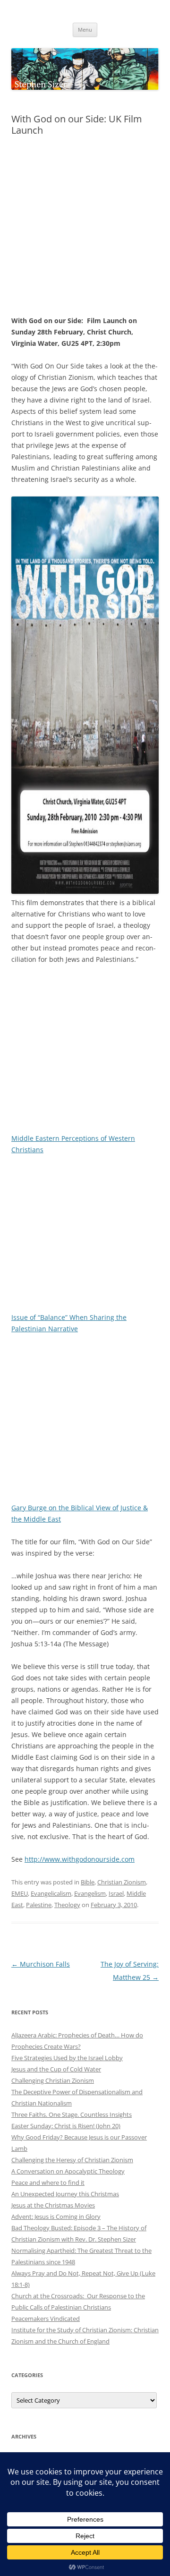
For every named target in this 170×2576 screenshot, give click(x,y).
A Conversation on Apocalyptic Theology (68, 2171)
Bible (88, 1882)
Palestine (39, 1905)
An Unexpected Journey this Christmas (65, 2194)
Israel (116, 1893)
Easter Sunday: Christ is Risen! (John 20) (66, 2126)
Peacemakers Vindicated (46, 2319)
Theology (67, 1905)
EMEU (20, 1893)
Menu (85, 30)
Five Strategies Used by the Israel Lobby (67, 2058)
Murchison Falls (41, 1964)
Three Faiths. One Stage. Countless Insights (72, 2114)
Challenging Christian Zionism (53, 2080)
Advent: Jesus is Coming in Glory (56, 2217)
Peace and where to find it (48, 2182)
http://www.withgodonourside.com (80, 1859)
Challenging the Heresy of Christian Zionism (72, 2160)
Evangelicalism (51, 1893)
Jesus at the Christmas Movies (53, 2205)
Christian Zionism (122, 1882)
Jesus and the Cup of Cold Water (56, 2069)
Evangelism (90, 1893)
